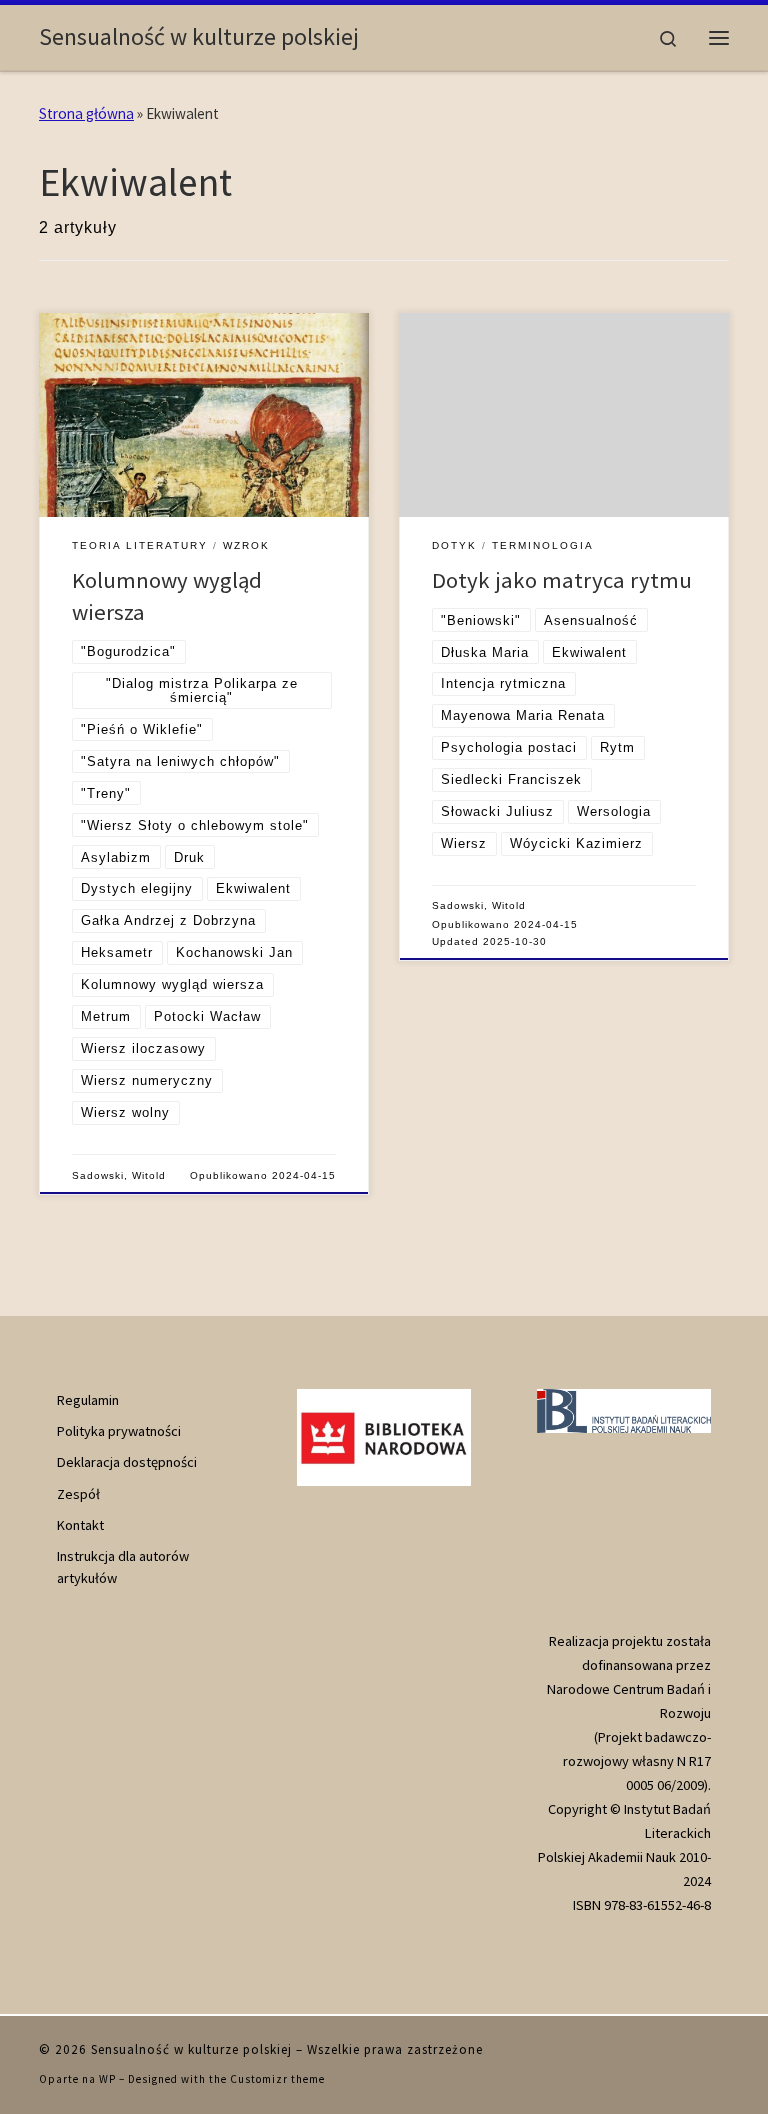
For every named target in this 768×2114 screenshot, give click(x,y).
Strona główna (86, 113)
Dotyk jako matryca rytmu (562, 580)
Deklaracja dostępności (127, 1462)
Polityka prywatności (119, 1431)
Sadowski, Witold (119, 1175)
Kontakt (80, 1525)
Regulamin (88, 1400)
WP (107, 2079)
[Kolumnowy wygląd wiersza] (204, 415)
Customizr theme (277, 2079)
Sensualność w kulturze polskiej (191, 2049)
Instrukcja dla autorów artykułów (123, 1567)
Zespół (78, 1494)
